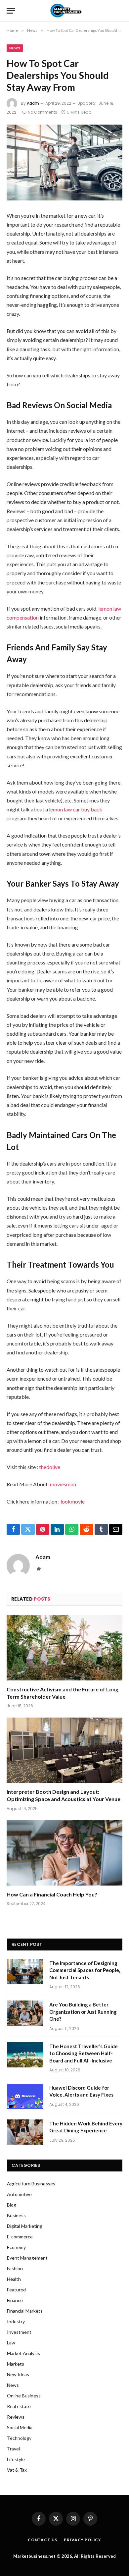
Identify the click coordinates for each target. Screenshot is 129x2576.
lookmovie (73, 1501)
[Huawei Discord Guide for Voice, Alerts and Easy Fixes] (25, 2096)
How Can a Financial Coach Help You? (52, 1894)
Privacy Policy (83, 2540)
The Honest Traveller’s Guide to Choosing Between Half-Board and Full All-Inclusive (84, 2053)
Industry (16, 2321)
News (15, 48)
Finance (15, 2300)
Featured (16, 2290)
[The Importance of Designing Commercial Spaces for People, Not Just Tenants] (25, 1972)
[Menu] (11, 11)
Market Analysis (23, 2353)
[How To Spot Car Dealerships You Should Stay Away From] (64, 163)
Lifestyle (16, 2459)
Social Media (20, 2427)
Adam (33, 103)
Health (14, 2279)
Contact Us (43, 2540)
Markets (16, 2364)
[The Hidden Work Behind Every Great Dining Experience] (25, 2132)
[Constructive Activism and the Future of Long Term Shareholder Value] (64, 1648)
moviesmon (63, 1484)
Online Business (24, 2396)
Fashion (15, 2268)
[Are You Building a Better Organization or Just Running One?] (25, 2013)
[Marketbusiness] (65, 11)
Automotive (19, 2194)
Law (11, 2343)
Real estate (19, 2406)
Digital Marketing (25, 2226)
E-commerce (20, 2237)
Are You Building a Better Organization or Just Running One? (83, 2012)
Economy (16, 2247)
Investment (19, 2332)
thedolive (50, 1467)
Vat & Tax (17, 2470)
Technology (19, 2438)
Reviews (16, 2417)
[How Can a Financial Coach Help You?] (64, 1853)
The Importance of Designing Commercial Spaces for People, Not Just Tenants (85, 1970)
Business (16, 2215)
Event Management (27, 2258)
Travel (13, 2449)
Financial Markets (25, 2311)
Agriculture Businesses (31, 2184)
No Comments (43, 112)
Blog (12, 2205)
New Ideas (18, 2374)
